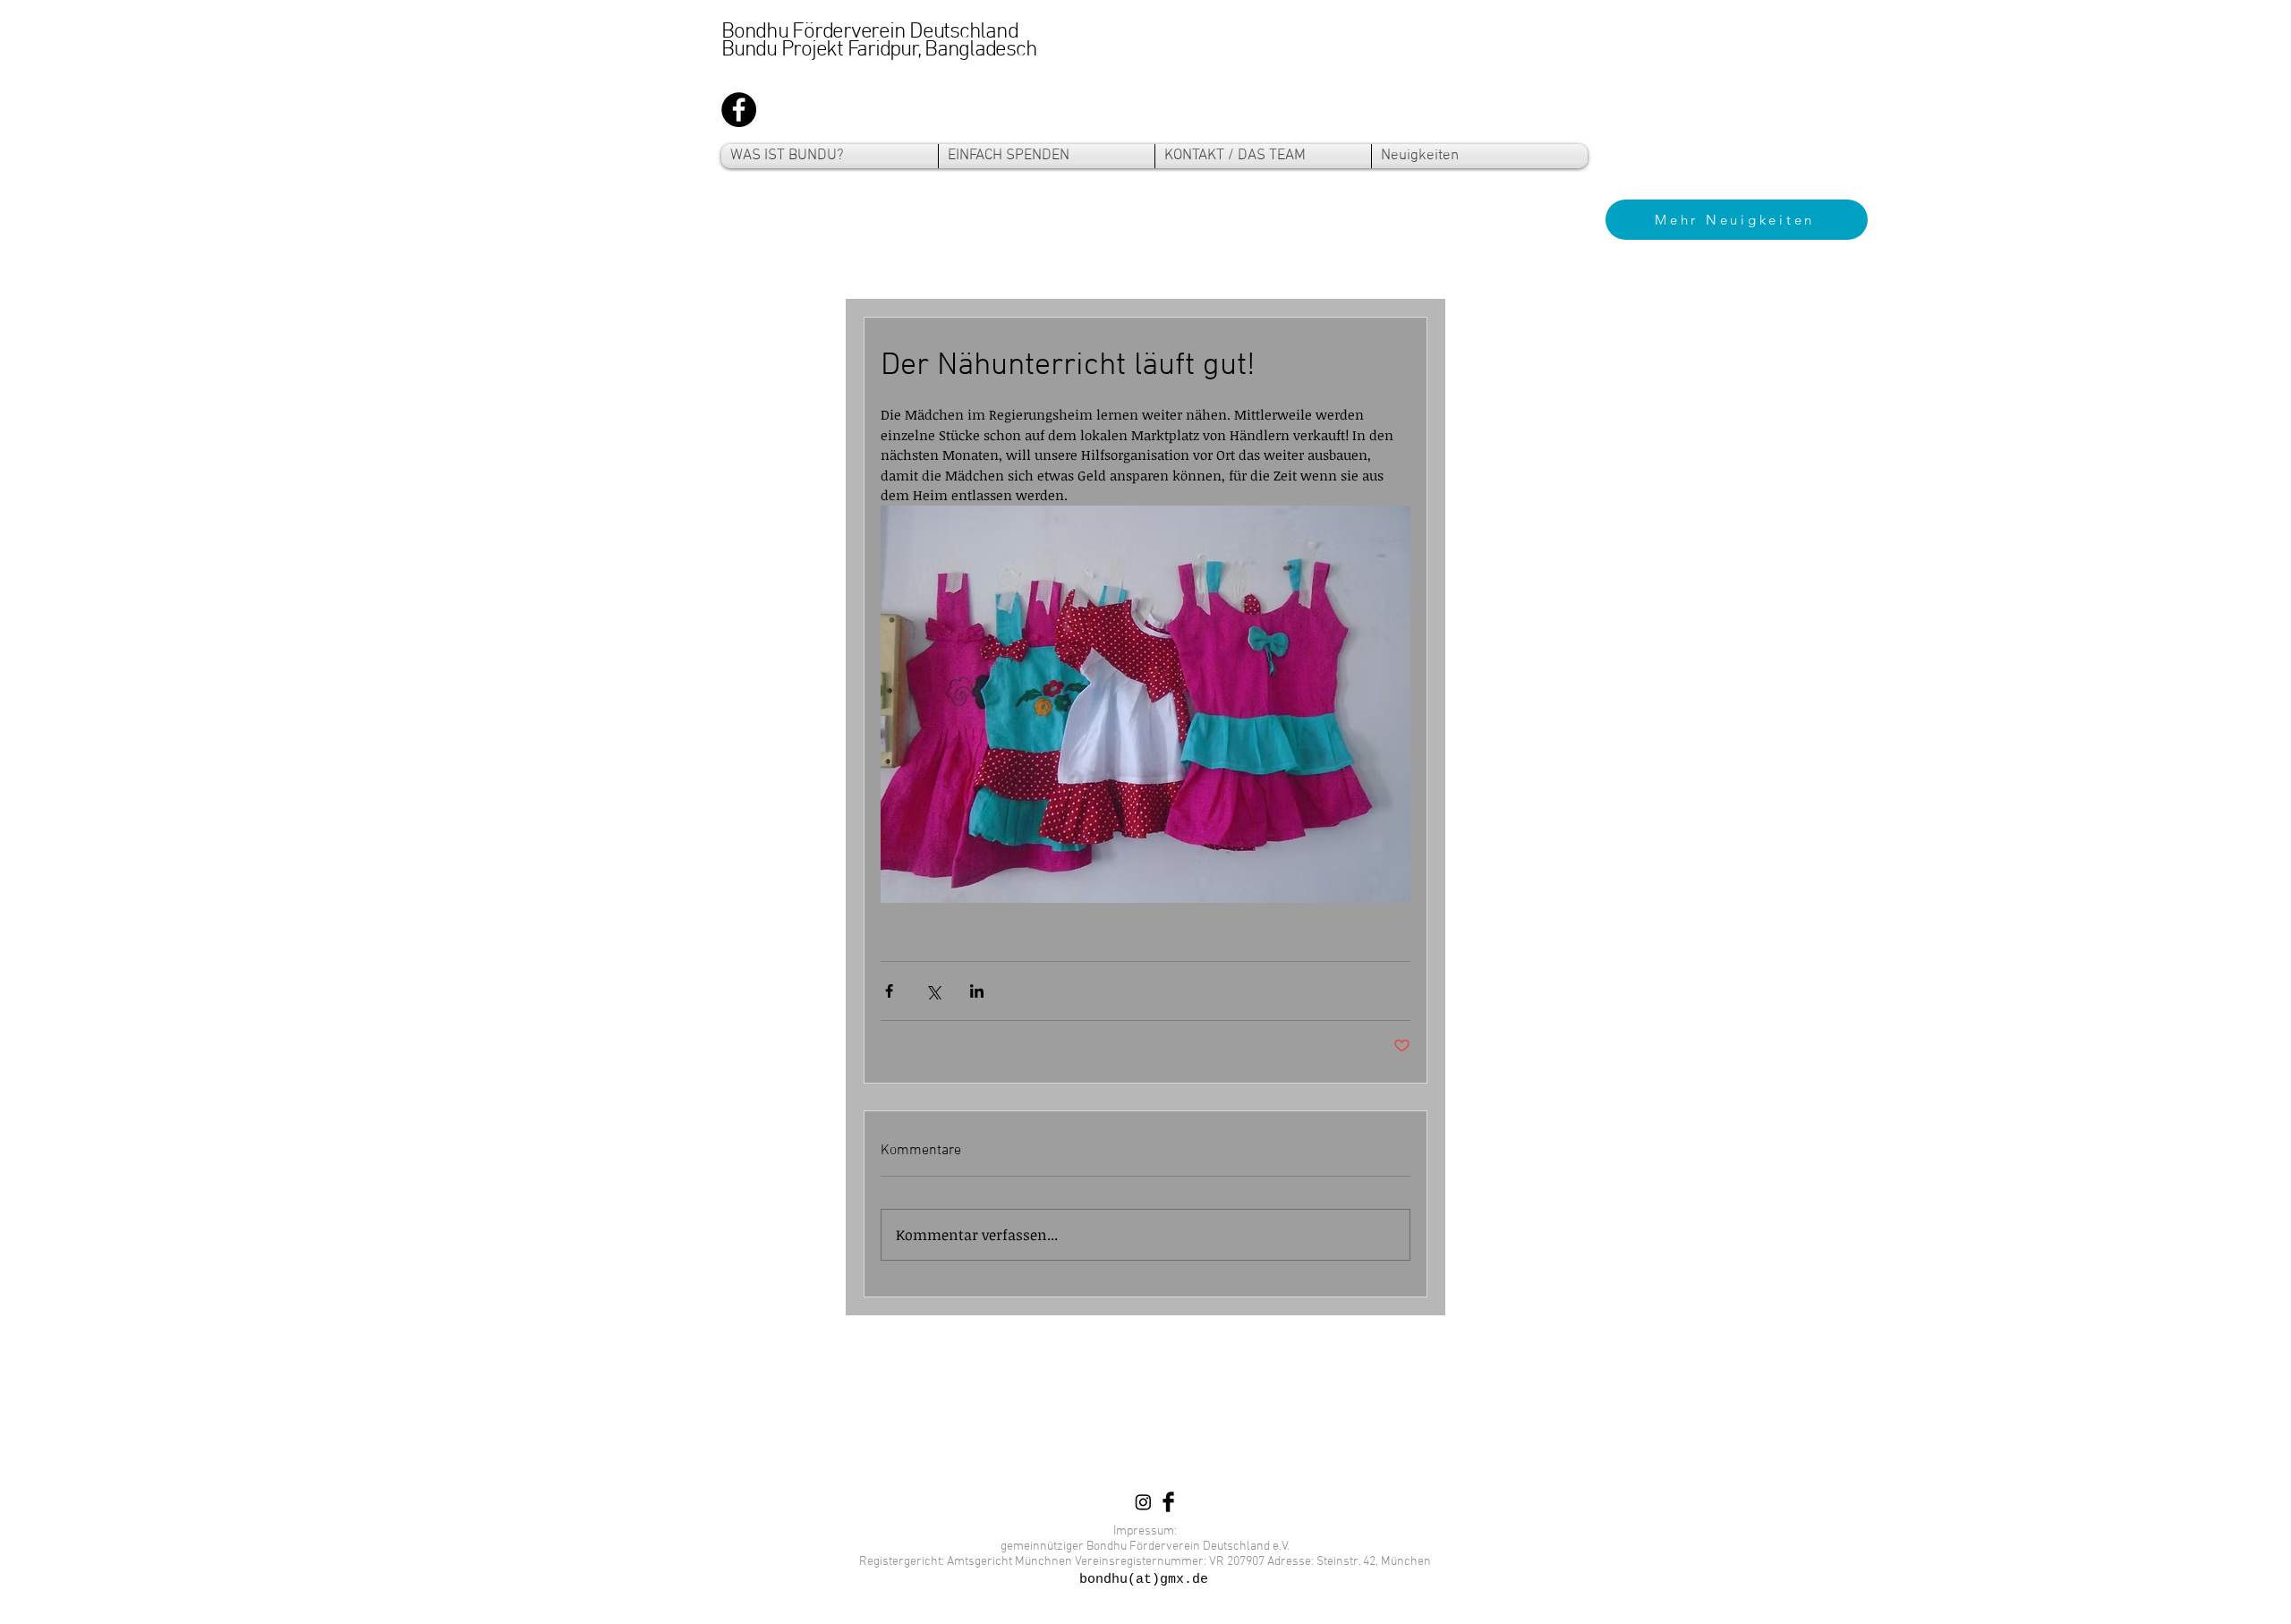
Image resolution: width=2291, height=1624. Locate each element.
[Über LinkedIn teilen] (977, 991)
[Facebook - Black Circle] (739, 110)
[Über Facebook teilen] (889, 991)
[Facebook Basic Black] (1168, 1502)
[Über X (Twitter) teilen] (933, 991)
